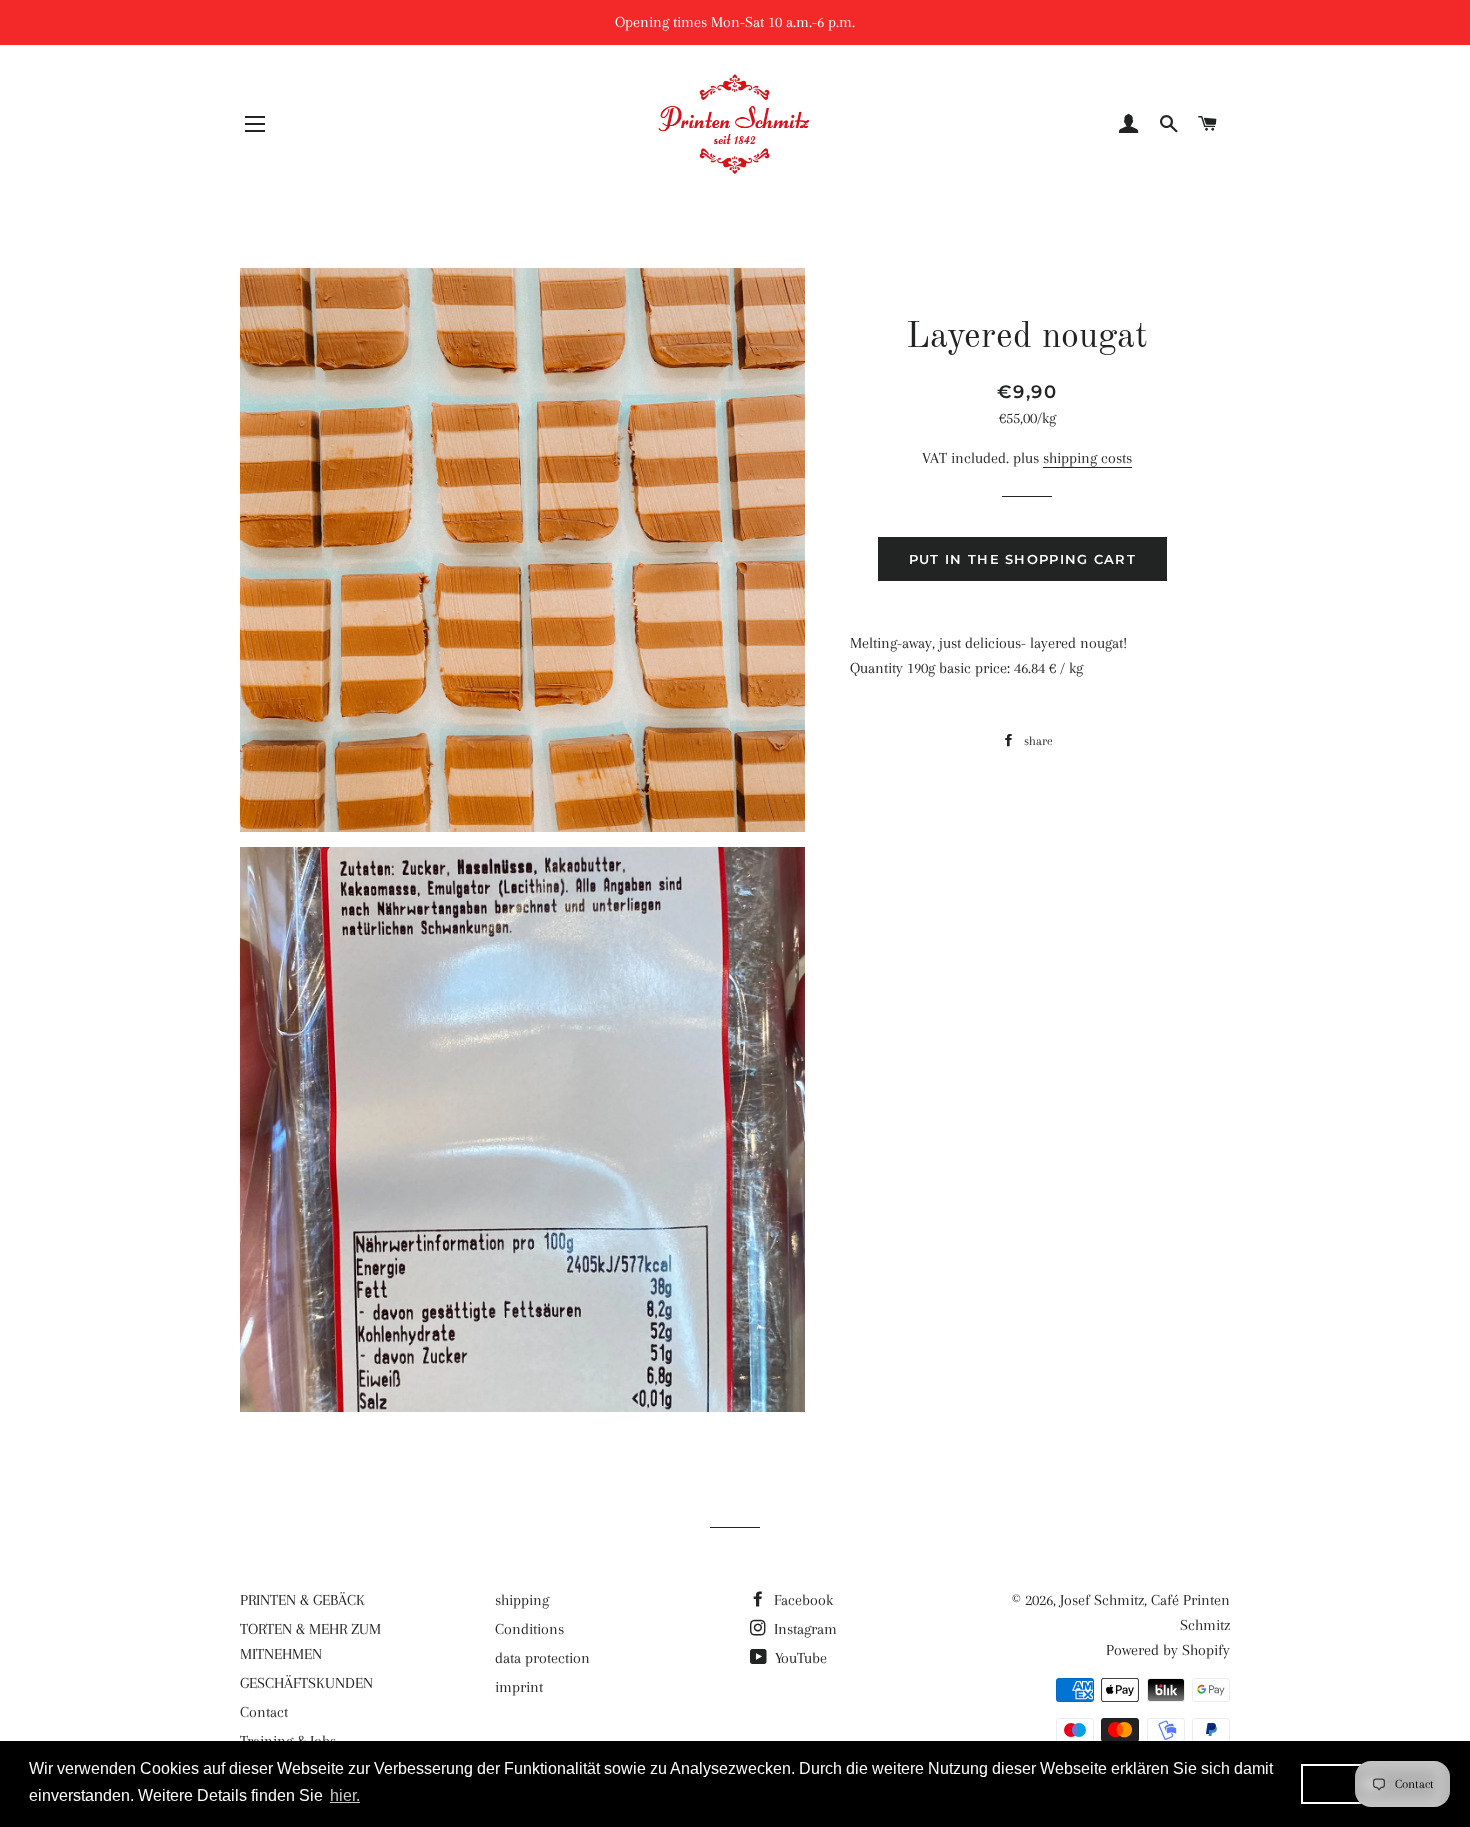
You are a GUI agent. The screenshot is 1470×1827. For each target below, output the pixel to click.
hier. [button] (345, 1795)
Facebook (801, 1600)
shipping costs (1087, 458)
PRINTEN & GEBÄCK (302, 1600)
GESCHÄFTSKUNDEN (306, 1683)
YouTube (799, 1658)
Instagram (803, 1629)
